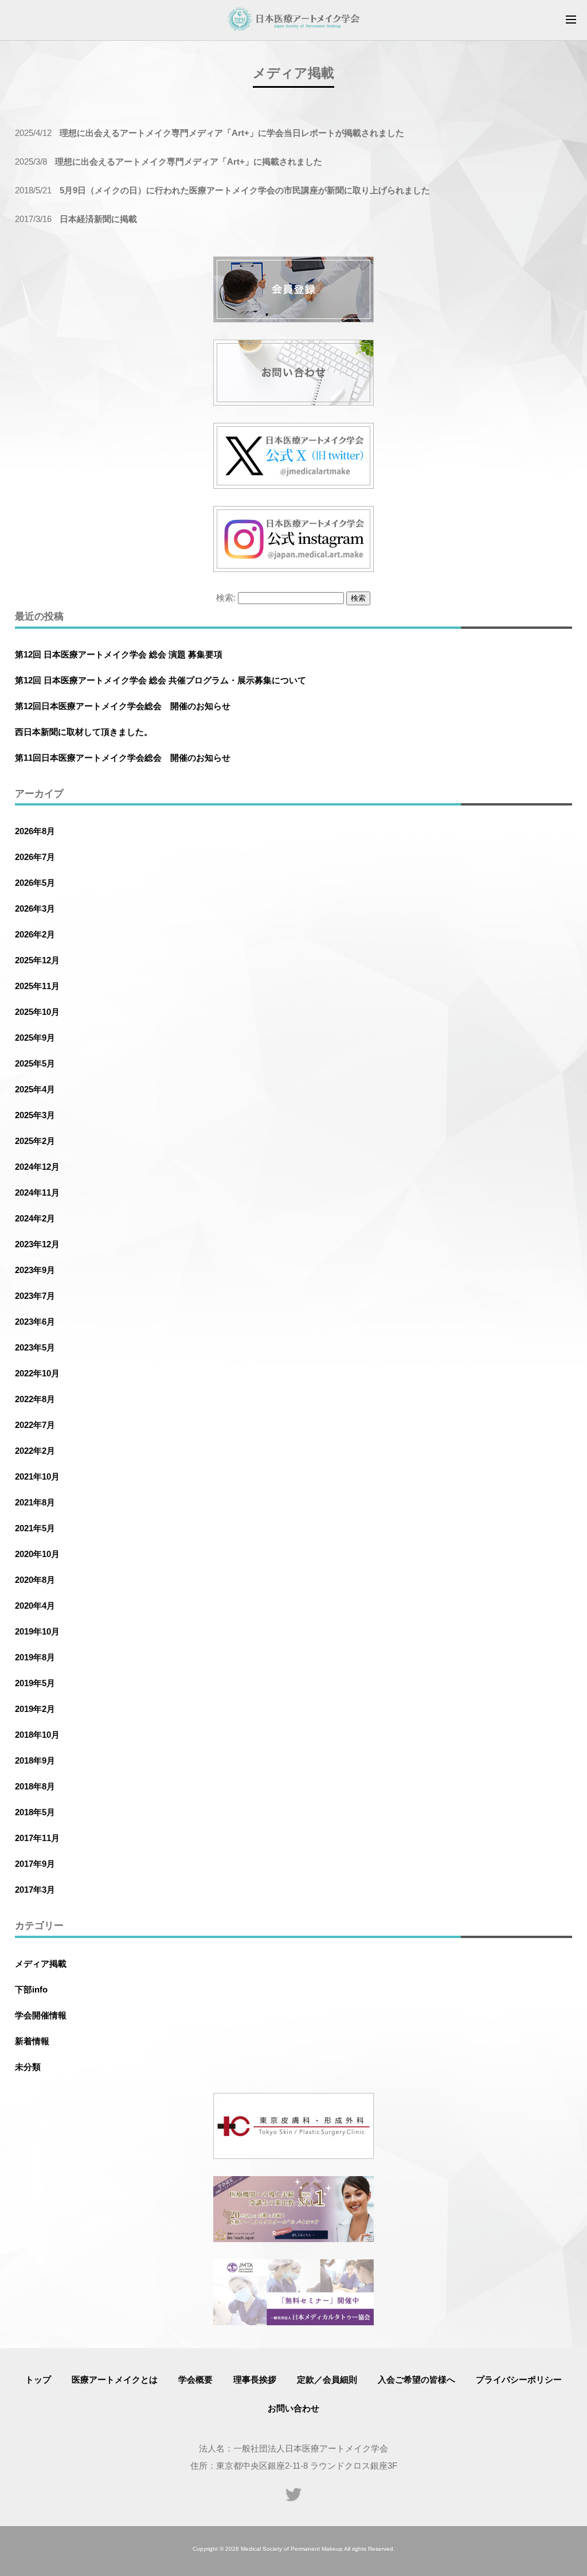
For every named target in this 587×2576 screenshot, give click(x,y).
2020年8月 (35, 1580)
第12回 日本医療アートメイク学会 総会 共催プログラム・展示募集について (161, 680)
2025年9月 (35, 1038)
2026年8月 (35, 831)
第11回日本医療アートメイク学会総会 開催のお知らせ (123, 758)
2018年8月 (35, 1786)
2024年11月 (37, 1192)
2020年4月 (35, 1606)
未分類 (28, 2067)
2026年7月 (35, 857)
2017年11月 (37, 1838)
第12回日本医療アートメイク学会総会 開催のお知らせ (123, 706)
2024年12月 (37, 1167)
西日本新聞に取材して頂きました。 (84, 732)
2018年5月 (35, 1812)
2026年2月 (35, 934)
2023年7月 (35, 1296)
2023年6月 (35, 1322)
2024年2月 (35, 1218)
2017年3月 (35, 1890)
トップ (38, 2380)
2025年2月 (35, 1141)
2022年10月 (37, 1373)
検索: (226, 598)
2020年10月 (37, 1554)
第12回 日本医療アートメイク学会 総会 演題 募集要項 (119, 654)
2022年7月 (35, 1425)
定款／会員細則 (327, 2380)
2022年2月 (35, 1451)
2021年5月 (35, 1528)
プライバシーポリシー (519, 2380)
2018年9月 (35, 1760)
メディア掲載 (41, 1964)
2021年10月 (37, 1476)
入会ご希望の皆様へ (416, 2380)
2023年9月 (35, 1270)
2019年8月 (35, 1657)
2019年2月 (35, 1709)
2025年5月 (35, 1063)
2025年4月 (35, 1089)
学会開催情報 (41, 2015)
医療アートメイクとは (115, 2380)
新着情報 (32, 2041)
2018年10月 (37, 1735)
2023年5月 (35, 1347)
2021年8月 (35, 1502)
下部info (31, 1989)
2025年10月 (37, 1012)
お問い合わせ (293, 2408)
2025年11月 (37, 986)
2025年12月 (37, 960)
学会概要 (195, 2380)
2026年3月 (35, 908)
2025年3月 (35, 1115)
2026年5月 (35, 883)
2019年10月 (37, 1631)
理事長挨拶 (255, 2380)
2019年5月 (35, 1683)
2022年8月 (35, 1399)
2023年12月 (37, 1244)
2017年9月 (35, 1864)
